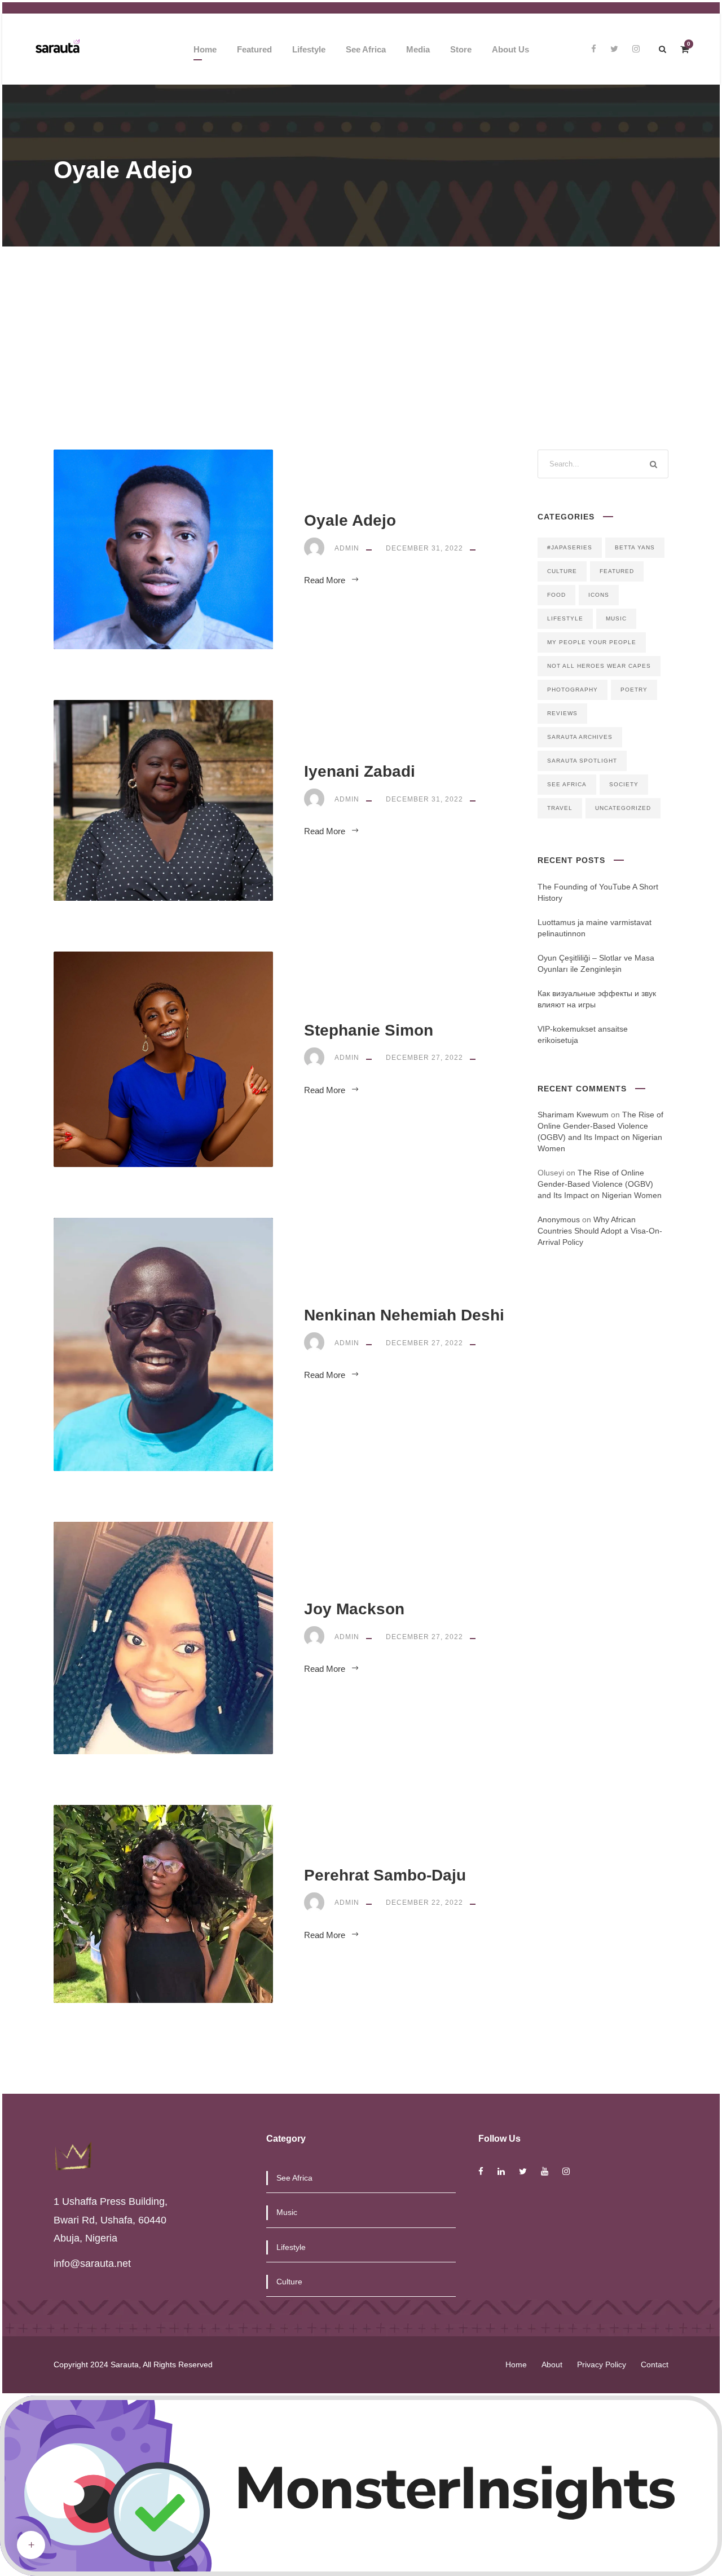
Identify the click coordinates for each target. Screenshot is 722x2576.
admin (347, 548)
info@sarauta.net (92, 2264)
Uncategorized (623, 808)
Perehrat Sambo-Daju (385, 1875)
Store (461, 49)
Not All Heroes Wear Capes (599, 666)
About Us (510, 49)
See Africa (366, 49)
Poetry (634, 690)
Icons (599, 595)
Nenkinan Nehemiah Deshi (404, 1315)
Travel (560, 808)
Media (418, 49)
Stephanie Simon (369, 1030)
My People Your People (592, 642)
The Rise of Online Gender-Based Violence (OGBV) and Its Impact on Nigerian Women (600, 1184)
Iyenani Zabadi (360, 771)
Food (556, 595)
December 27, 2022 (424, 1058)
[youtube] (545, 2171)
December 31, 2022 (424, 548)
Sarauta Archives (580, 737)
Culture (562, 571)
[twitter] (614, 49)
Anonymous (559, 1219)
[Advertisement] (361, 331)
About (552, 2364)
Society (624, 784)
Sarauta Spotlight (582, 761)
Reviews (562, 713)
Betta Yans (635, 547)
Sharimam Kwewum (573, 1115)
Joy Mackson (354, 1609)
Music (616, 618)
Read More (325, 580)
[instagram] (636, 49)
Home (205, 49)
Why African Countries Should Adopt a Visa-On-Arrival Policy (600, 1231)
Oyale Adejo (350, 520)
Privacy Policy (602, 2364)
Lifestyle (309, 49)
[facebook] (594, 49)
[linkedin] (501, 2171)
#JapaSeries (570, 547)
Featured (254, 49)
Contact (655, 2364)
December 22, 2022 (424, 1903)
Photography (573, 690)
